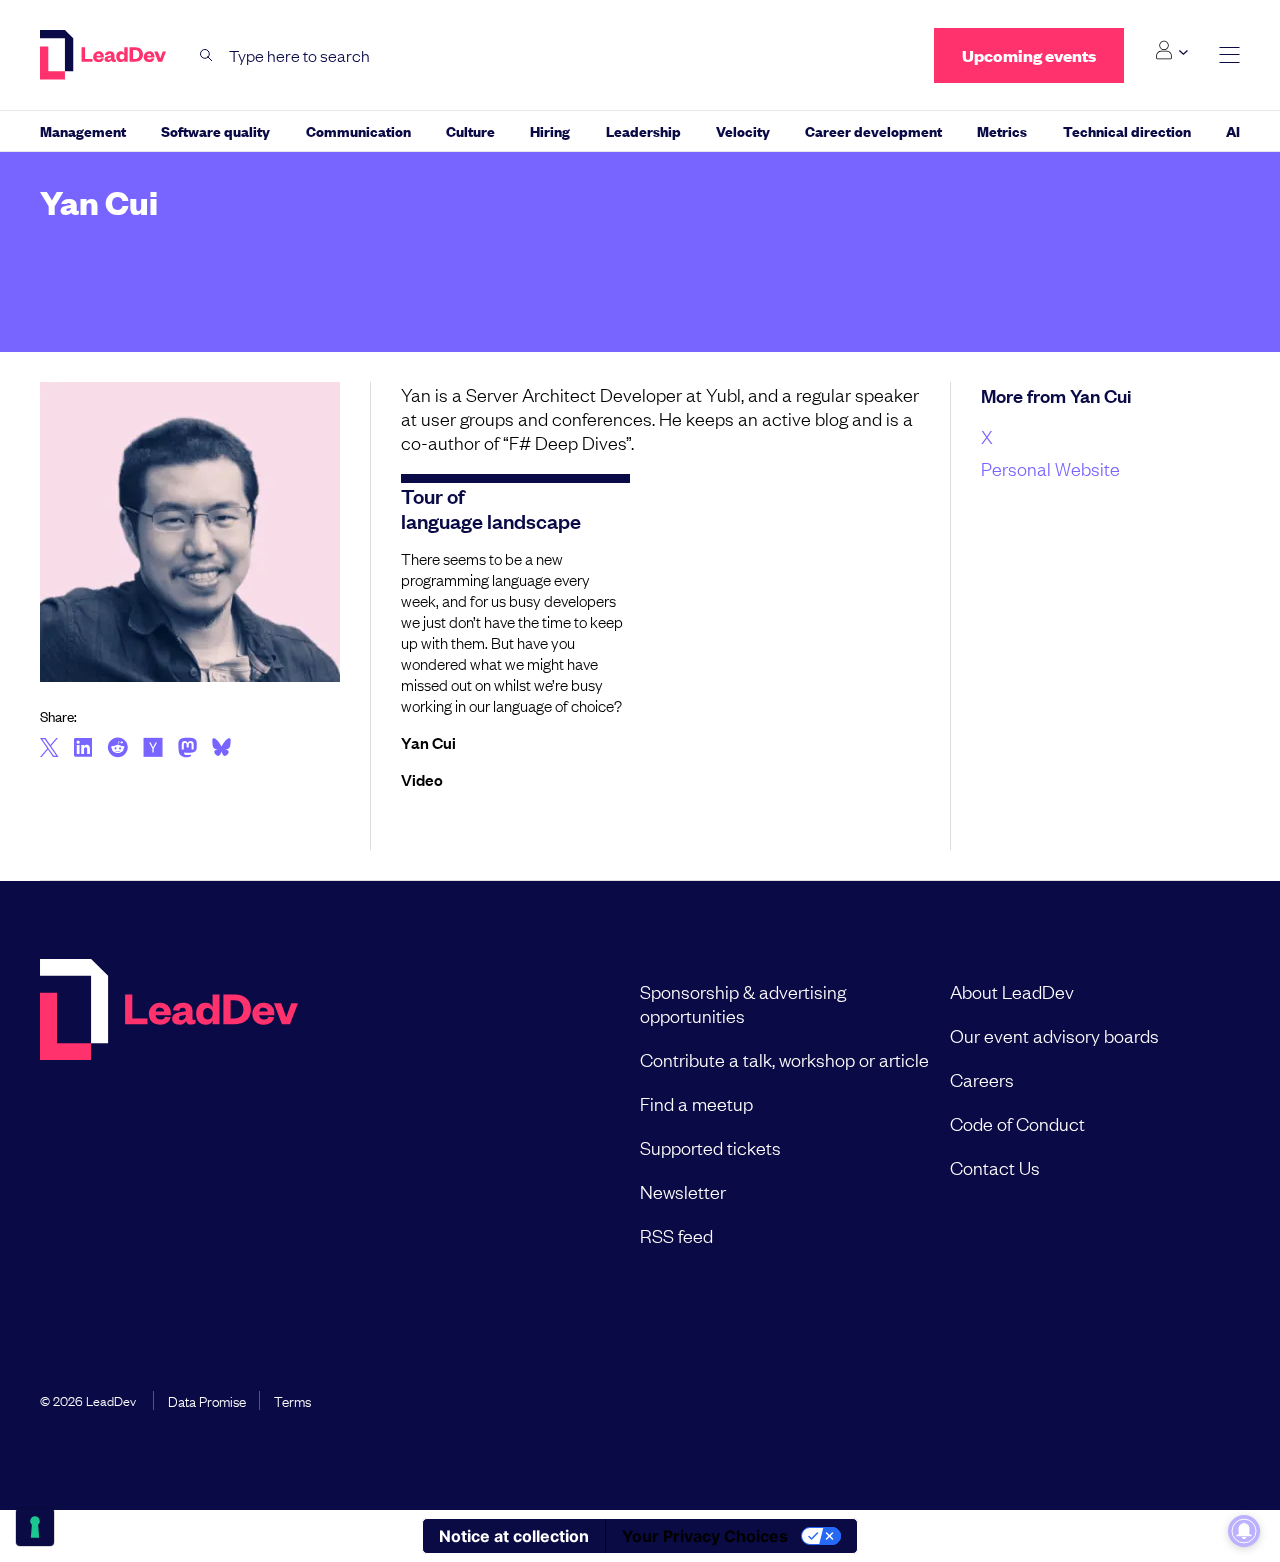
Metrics (1002, 130)
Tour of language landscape (491, 507)
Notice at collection (514, 1536)
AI (1233, 130)
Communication (358, 130)
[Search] (206, 55)
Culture (470, 130)
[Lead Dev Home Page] (169, 1113)
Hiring (550, 130)
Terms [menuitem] (292, 1400)
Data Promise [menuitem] (207, 1400)
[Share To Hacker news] (153, 749)
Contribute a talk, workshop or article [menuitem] (784, 1059)
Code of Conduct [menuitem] (1017, 1123)
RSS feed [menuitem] (676, 1235)
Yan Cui (428, 742)
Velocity (743, 130)
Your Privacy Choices (705, 1536)
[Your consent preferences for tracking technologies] (35, 1527)
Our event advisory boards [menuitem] (1054, 1035)
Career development (873, 130)
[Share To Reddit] (117, 750)
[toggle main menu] (1229, 55)
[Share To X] (49, 749)
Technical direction (1127, 130)
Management (83, 130)
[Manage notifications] (1244, 1531)
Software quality (215, 130)
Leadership (643, 130)
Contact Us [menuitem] (995, 1167)
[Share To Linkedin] (83, 749)
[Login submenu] (1171, 51)
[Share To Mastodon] (187, 750)
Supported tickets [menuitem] (710, 1147)
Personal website (1050, 468)
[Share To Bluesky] (221, 750)
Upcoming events (1029, 55)
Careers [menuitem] (982, 1079)
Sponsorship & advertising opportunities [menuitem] (743, 1003)
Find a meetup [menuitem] (696, 1103)
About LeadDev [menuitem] (1012, 991)
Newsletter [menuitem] (683, 1191)
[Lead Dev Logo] (105, 55)
